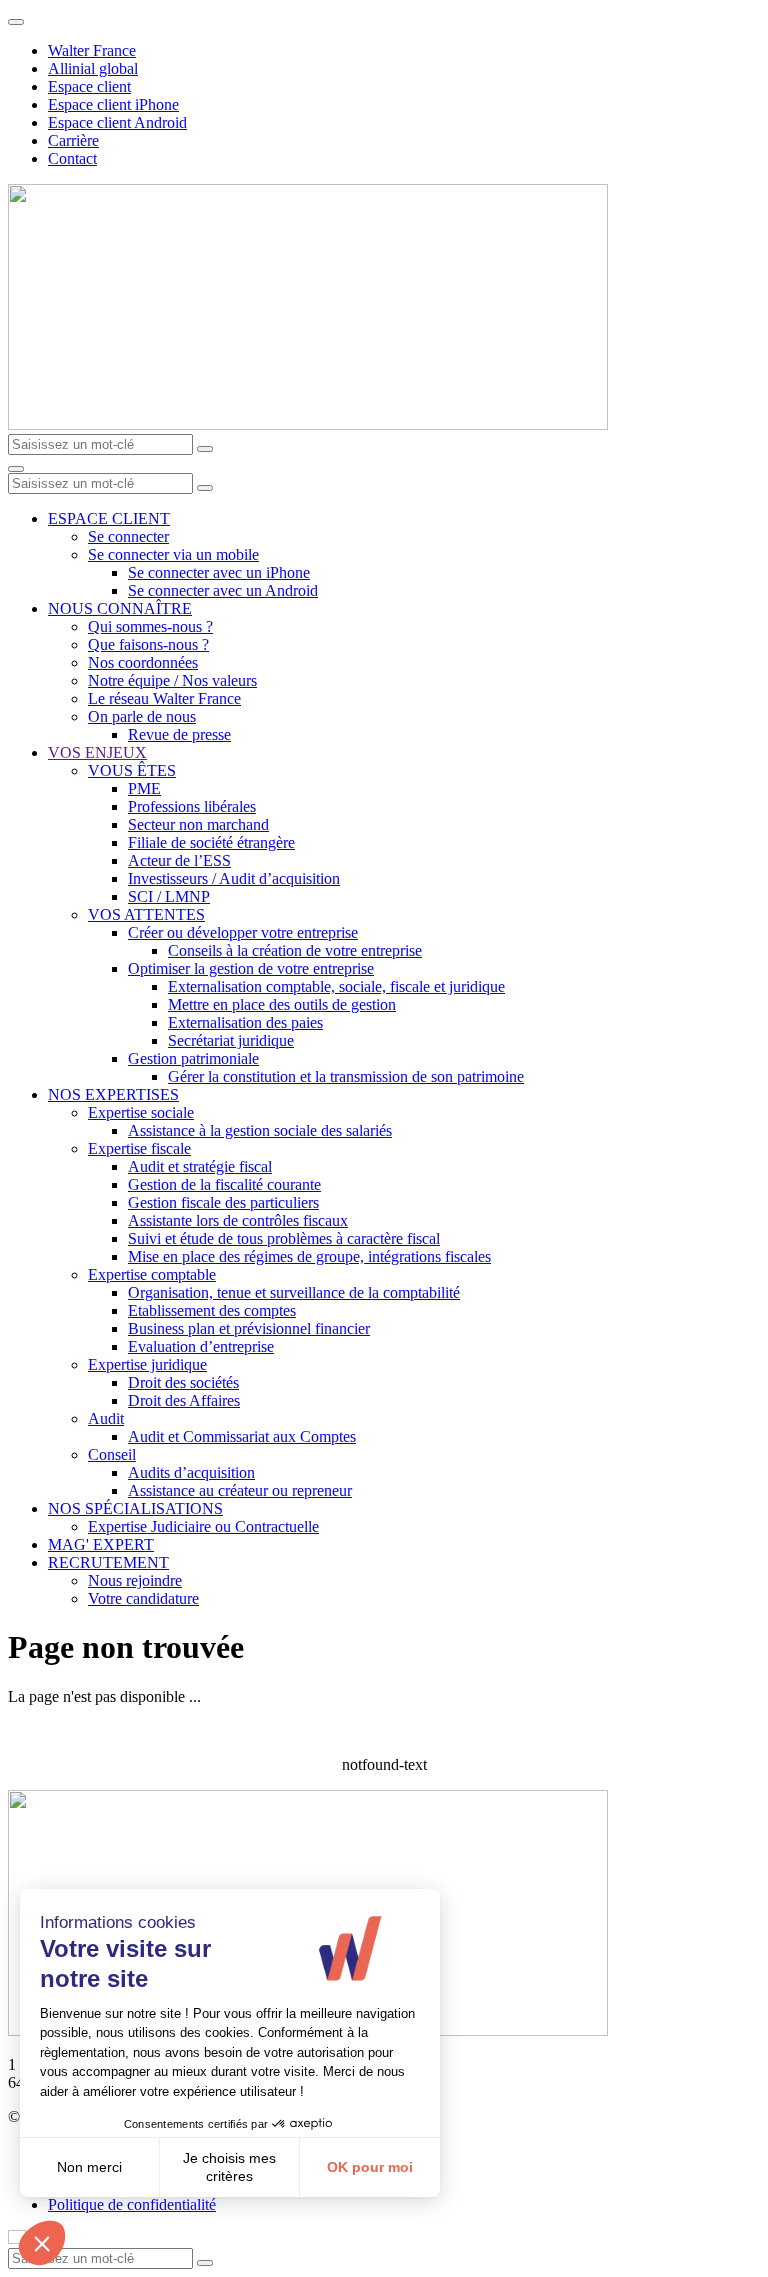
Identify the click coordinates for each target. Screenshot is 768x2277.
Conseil (112, 1454)
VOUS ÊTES (132, 770)
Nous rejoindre (135, 1580)
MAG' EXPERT (101, 1544)
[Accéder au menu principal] (16, 469)
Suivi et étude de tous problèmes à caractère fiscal (284, 1238)
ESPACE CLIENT (109, 518)
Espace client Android (117, 122)
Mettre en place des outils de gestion (282, 1004)
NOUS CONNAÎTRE (120, 608)
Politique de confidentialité (132, 2204)
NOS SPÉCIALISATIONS (135, 1508)
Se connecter (128, 536)
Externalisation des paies (245, 1022)
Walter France (92, 50)
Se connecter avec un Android (223, 590)
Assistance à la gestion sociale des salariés (260, 1130)
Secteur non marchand (198, 824)
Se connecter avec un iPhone (219, 572)
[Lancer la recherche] (205, 449)
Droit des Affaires (184, 1400)
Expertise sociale (141, 1112)
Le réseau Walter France (164, 698)
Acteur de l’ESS (179, 860)
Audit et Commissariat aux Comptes (242, 1436)
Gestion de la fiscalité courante (224, 1184)
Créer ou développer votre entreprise (243, 932)
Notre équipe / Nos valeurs (172, 680)
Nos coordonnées (143, 662)
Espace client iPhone (113, 104)
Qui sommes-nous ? (150, 626)
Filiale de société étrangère (211, 842)
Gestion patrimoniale (193, 1058)
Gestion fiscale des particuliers (223, 1202)
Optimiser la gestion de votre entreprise (251, 968)
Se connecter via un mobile (173, 554)
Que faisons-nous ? (148, 644)
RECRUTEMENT (108, 1562)
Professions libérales (192, 806)
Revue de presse (179, 734)
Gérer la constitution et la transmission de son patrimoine (346, 1076)
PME (144, 788)
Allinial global (93, 68)
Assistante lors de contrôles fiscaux (238, 1220)
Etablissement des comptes (212, 1310)
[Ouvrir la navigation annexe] (16, 22)
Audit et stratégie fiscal (200, 1166)
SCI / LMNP (169, 896)
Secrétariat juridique (231, 1040)
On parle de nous (142, 716)
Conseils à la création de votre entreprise (295, 950)
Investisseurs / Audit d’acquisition (234, 878)
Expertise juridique (147, 1364)
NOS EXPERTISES (113, 1094)
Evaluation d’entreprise (201, 1346)
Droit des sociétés (183, 1382)
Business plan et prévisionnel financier (249, 1328)
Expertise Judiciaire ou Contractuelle (203, 1526)
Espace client (89, 86)
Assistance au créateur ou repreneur (240, 1490)
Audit (106, 1418)
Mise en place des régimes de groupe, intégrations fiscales (309, 1256)
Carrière (73, 140)
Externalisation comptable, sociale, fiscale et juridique (336, 986)
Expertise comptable (152, 1274)
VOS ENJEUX (97, 752)
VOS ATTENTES (146, 914)
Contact (72, 158)
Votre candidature (143, 1598)
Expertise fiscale (139, 1148)
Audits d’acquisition (191, 1472)
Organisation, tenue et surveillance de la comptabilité (294, 1292)
